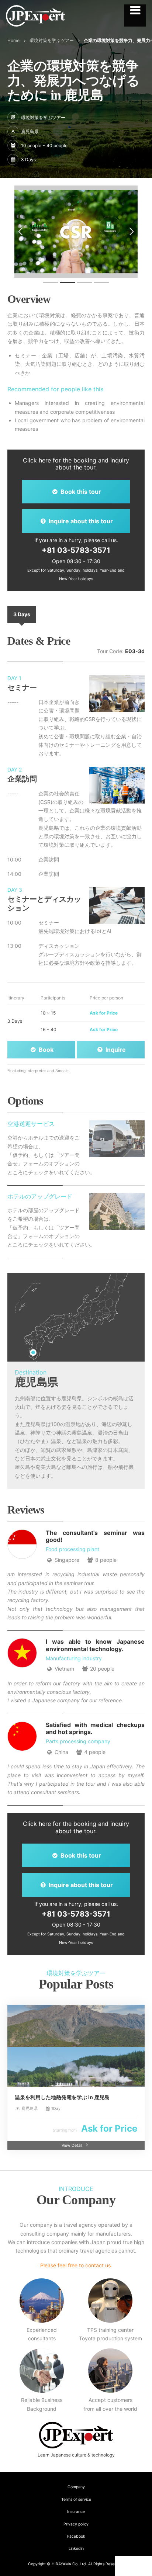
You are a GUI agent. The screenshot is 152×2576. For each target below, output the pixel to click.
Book (45, 1050)
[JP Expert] (35, 16)
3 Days (22, 614)
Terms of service (76, 2499)
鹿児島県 (30, 131)
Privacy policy (76, 2524)
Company (76, 2487)
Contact (135, 2566)
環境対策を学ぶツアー (52, 40)
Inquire (115, 1050)
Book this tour (80, 492)
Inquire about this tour (80, 521)
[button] (20, 232)
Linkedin (76, 2549)
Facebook (76, 2536)
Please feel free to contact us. (76, 2265)
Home (13, 40)
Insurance (76, 2512)
